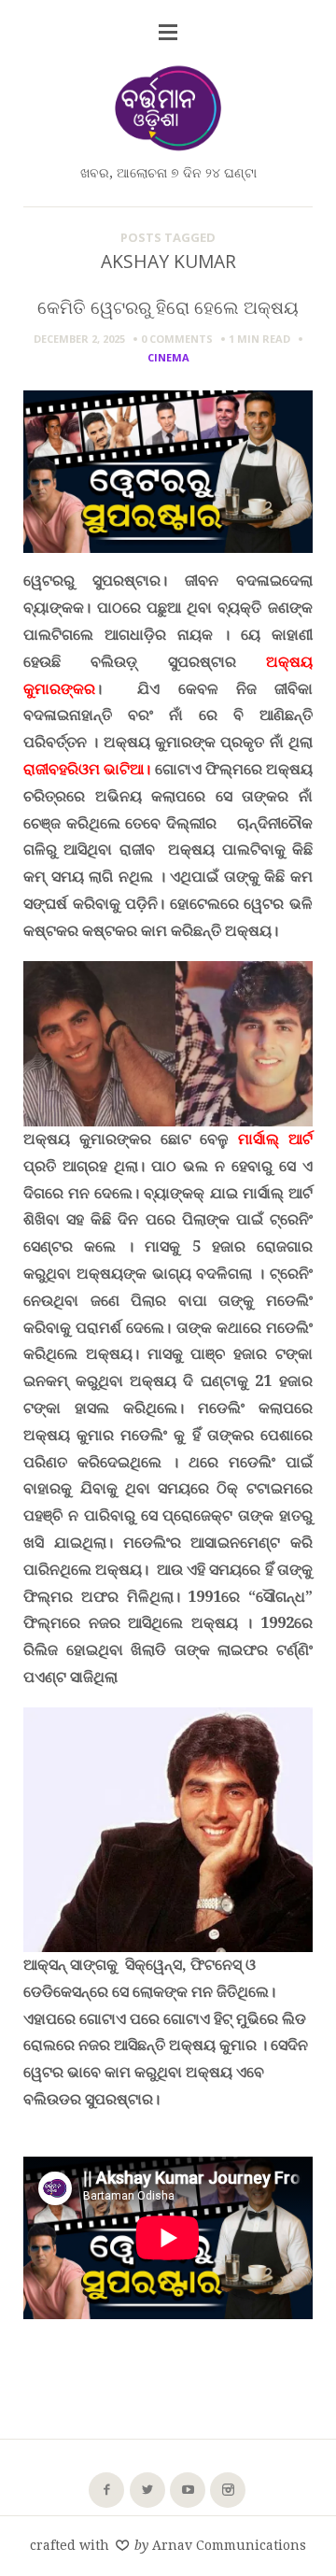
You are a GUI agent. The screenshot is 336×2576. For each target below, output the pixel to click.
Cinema (168, 357)
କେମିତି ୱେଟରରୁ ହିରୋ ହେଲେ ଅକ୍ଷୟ (168, 307)
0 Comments (177, 339)
